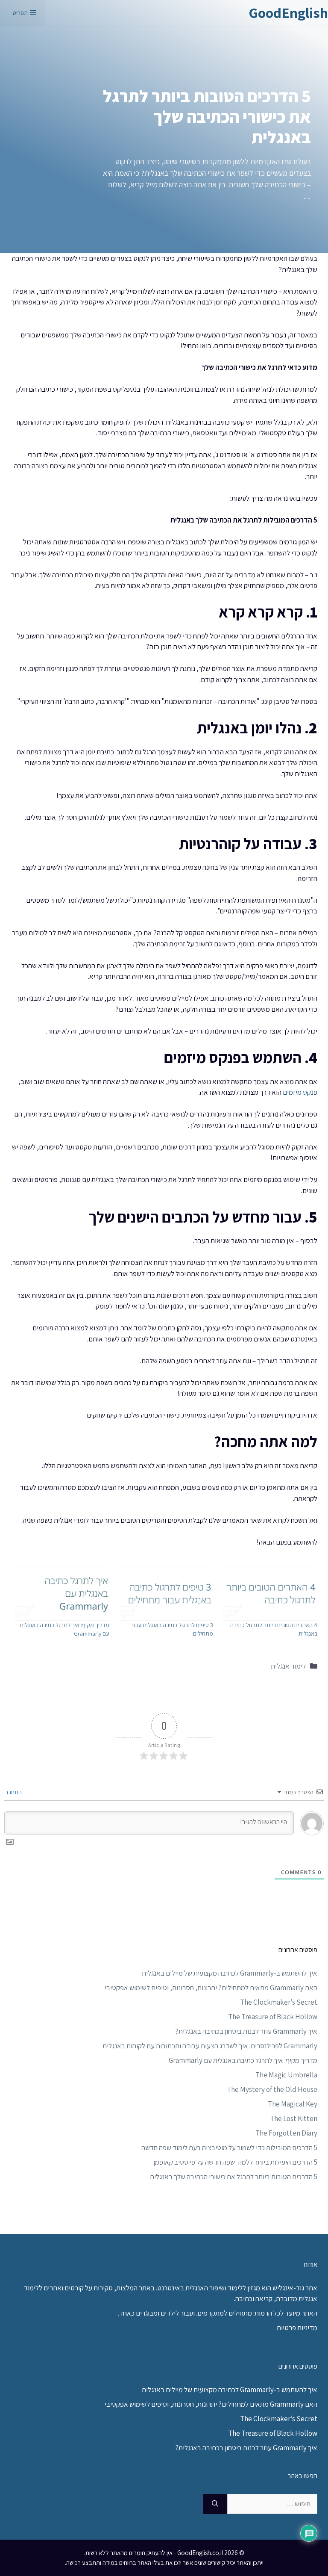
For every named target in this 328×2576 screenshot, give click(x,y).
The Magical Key (293, 2104)
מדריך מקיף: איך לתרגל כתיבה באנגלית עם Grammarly (243, 2060)
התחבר (14, 1792)
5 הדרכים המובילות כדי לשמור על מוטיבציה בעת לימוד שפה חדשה (229, 2148)
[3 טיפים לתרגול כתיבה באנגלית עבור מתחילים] (166, 1593)
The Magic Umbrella (286, 2075)
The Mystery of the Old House (272, 2089)
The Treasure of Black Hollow (273, 2017)
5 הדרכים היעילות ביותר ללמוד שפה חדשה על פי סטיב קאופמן (235, 2162)
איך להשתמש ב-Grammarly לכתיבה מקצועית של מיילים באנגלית (230, 1973)
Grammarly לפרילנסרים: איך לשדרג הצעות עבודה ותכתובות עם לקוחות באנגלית (210, 2046)
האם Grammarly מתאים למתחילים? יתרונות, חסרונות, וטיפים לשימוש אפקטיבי (211, 1988)
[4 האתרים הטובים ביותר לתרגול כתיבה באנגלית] (269, 1593)
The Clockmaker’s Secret (279, 2002)
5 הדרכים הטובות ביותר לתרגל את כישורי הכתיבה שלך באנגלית (234, 2177)
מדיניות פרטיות (297, 2328)
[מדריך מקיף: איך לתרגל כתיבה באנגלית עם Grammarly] (61, 1593)
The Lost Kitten (294, 2118)
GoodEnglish (288, 13)
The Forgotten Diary (286, 2133)
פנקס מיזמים (300, 1092)
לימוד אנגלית (288, 1666)
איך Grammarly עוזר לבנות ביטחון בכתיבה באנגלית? (246, 2031)
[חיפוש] (215, 2504)
